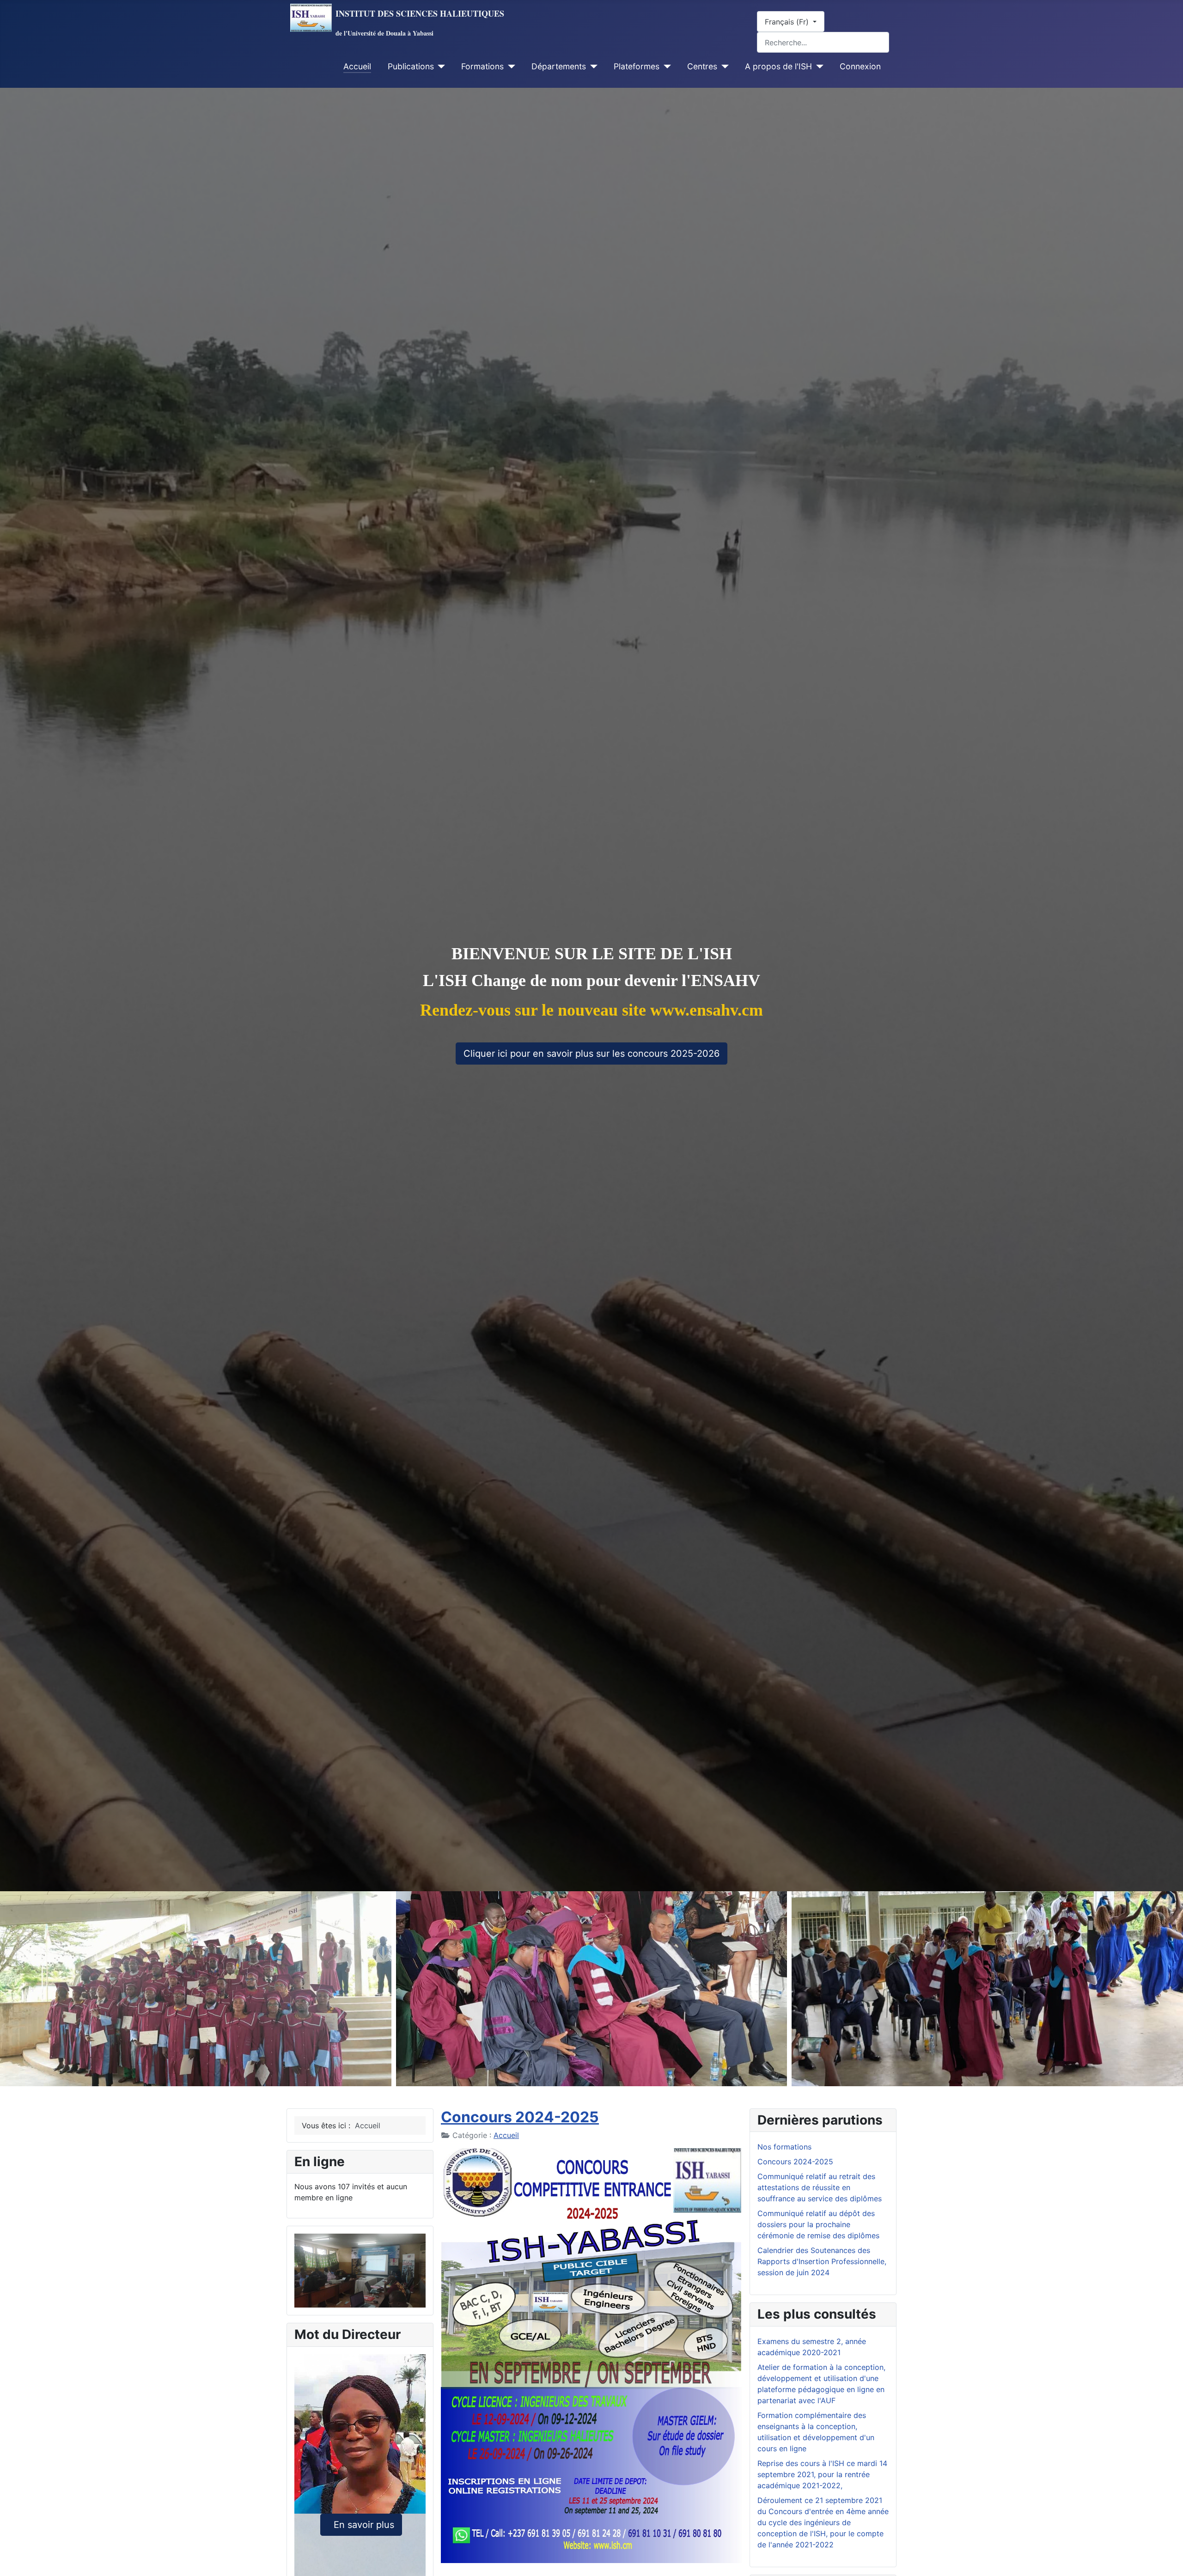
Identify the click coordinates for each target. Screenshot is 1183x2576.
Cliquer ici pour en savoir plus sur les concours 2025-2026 (591, 1054)
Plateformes (637, 66)
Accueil (357, 66)
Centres (702, 66)
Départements (559, 66)
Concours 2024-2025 (520, 2117)
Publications (411, 66)
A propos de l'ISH (778, 66)
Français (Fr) (788, 22)
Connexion (860, 66)
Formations (482, 66)
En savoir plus (361, 2525)
